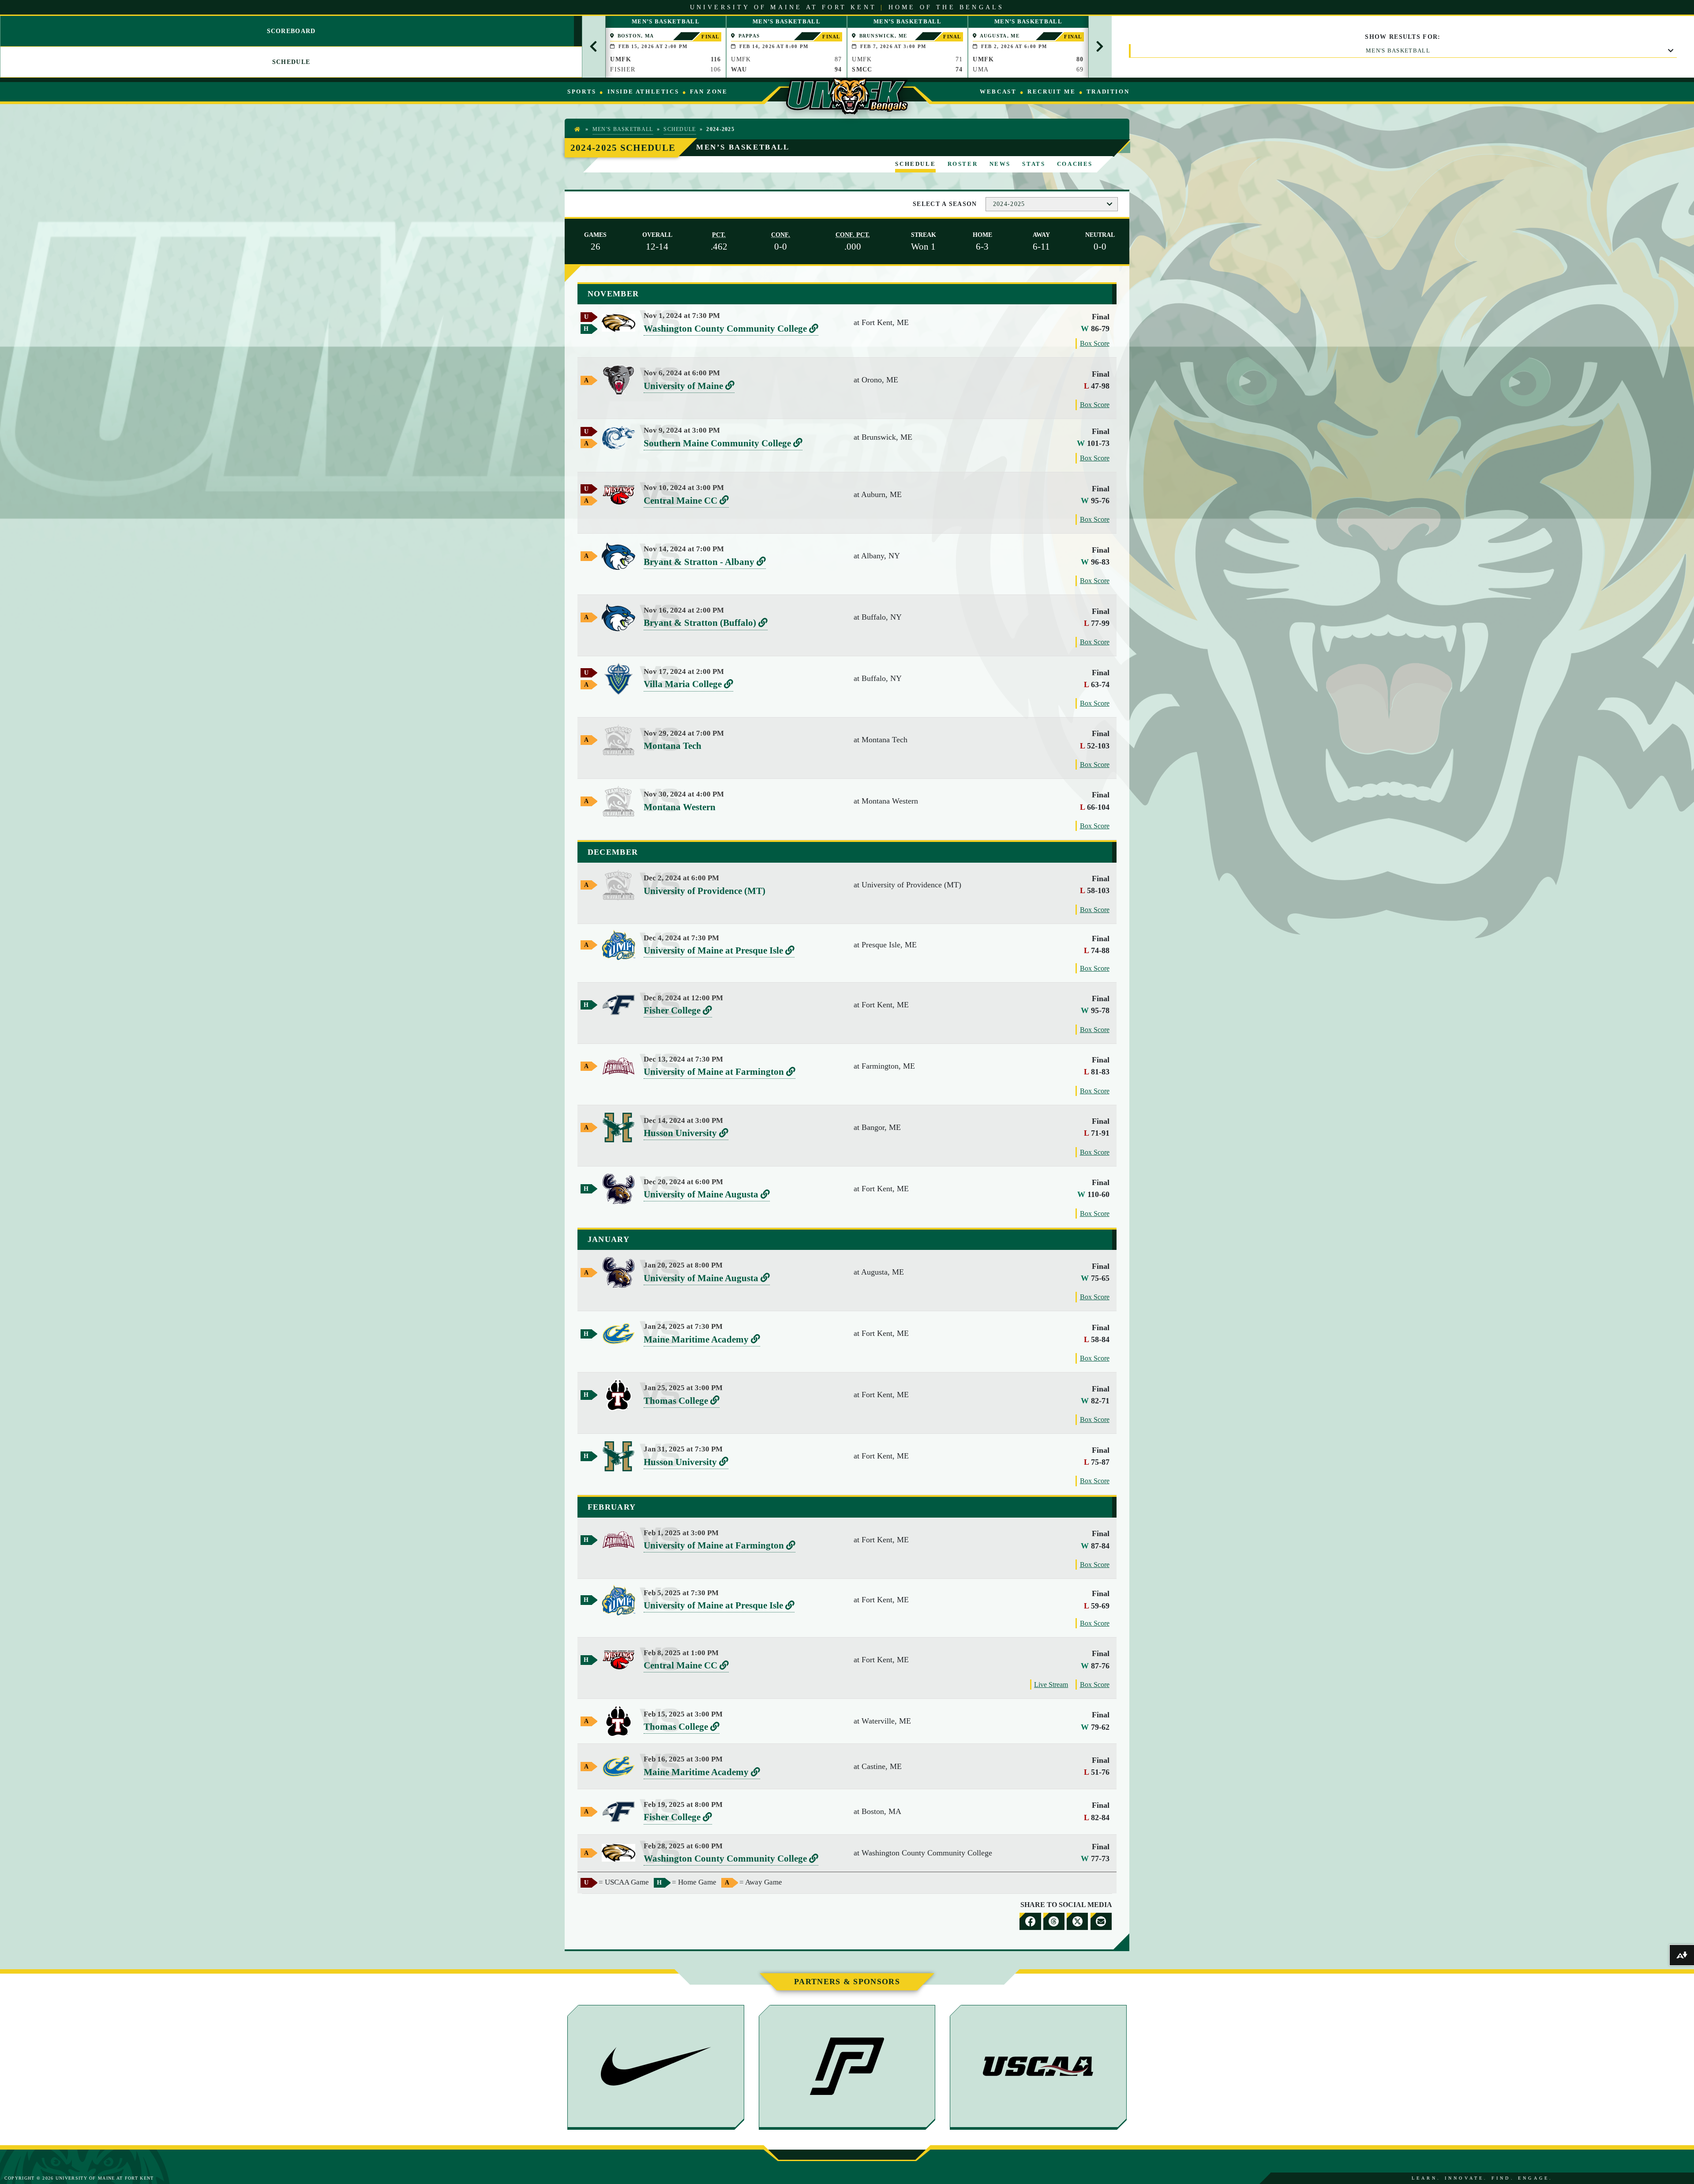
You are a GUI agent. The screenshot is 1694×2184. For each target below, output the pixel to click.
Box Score (1095, 343)
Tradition (1108, 92)
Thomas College (682, 1401)
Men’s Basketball (743, 147)
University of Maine (689, 387)
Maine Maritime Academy (702, 1340)
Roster (963, 164)
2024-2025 (1009, 204)
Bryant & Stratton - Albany (705, 563)
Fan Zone (709, 92)
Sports (582, 92)
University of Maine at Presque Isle (719, 951)
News (1000, 164)
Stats (1034, 164)
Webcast (998, 92)
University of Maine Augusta (707, 1195)
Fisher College (678, 1011)
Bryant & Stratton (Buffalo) (706, 623)
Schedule (680, 129)
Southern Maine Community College (723, 444)
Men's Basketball (1398, 50)
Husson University (686, 1134)
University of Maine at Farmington (720, 1072)
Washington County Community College (731, 329)
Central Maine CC (686, 501)
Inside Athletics (643, 92)
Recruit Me (1051, 92)
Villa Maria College (688, 685)
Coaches (1075, 164)
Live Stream (1051, 1685)
